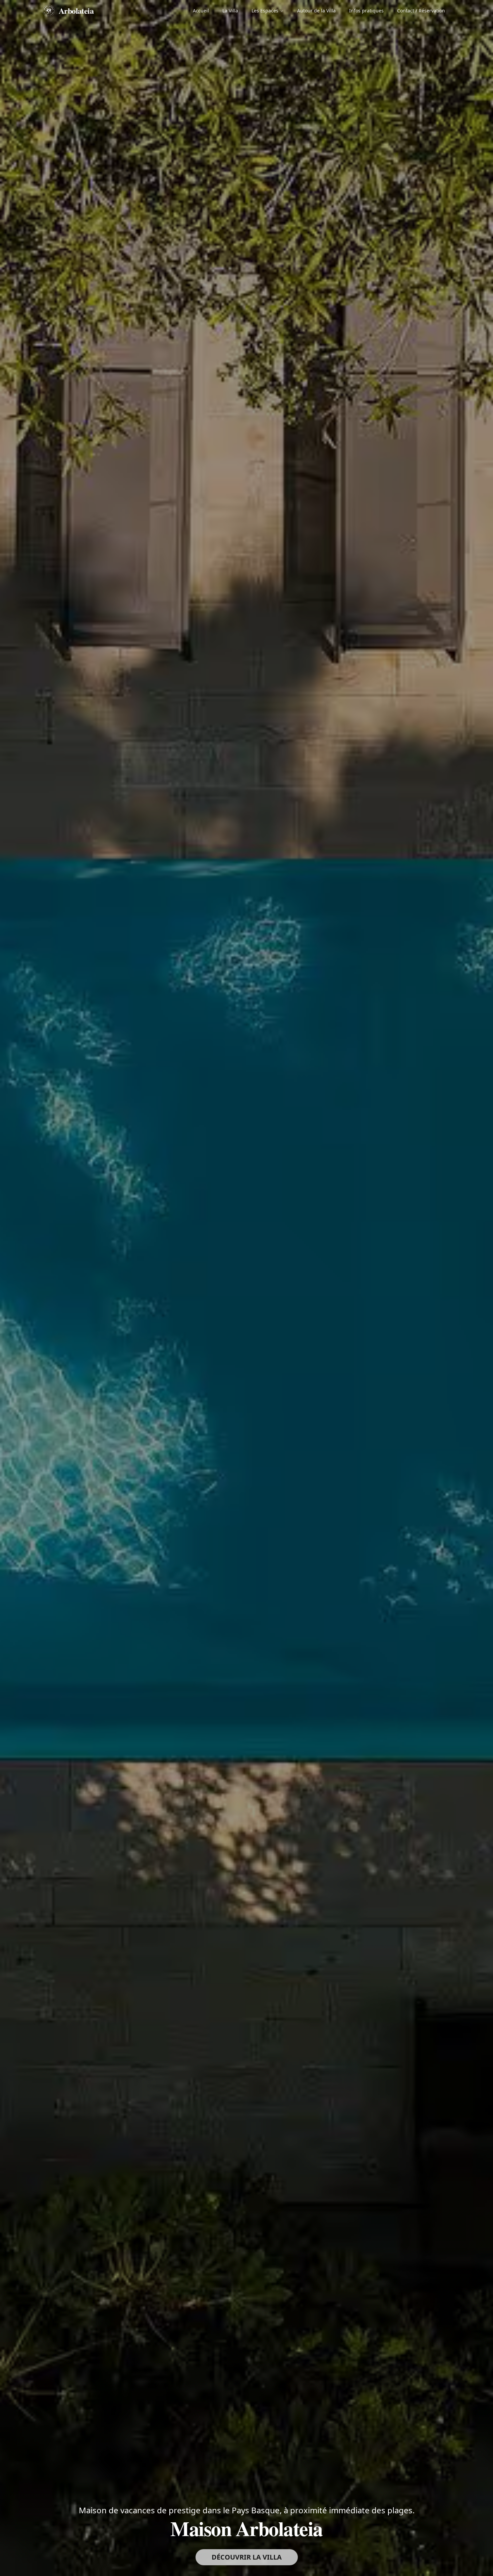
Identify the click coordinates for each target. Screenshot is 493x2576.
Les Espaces (265, 11)
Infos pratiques (366, 11)
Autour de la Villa (316, 11)
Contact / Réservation (421, 11)
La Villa (230, 11)
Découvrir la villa (247, 2557)
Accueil (201, 11)
